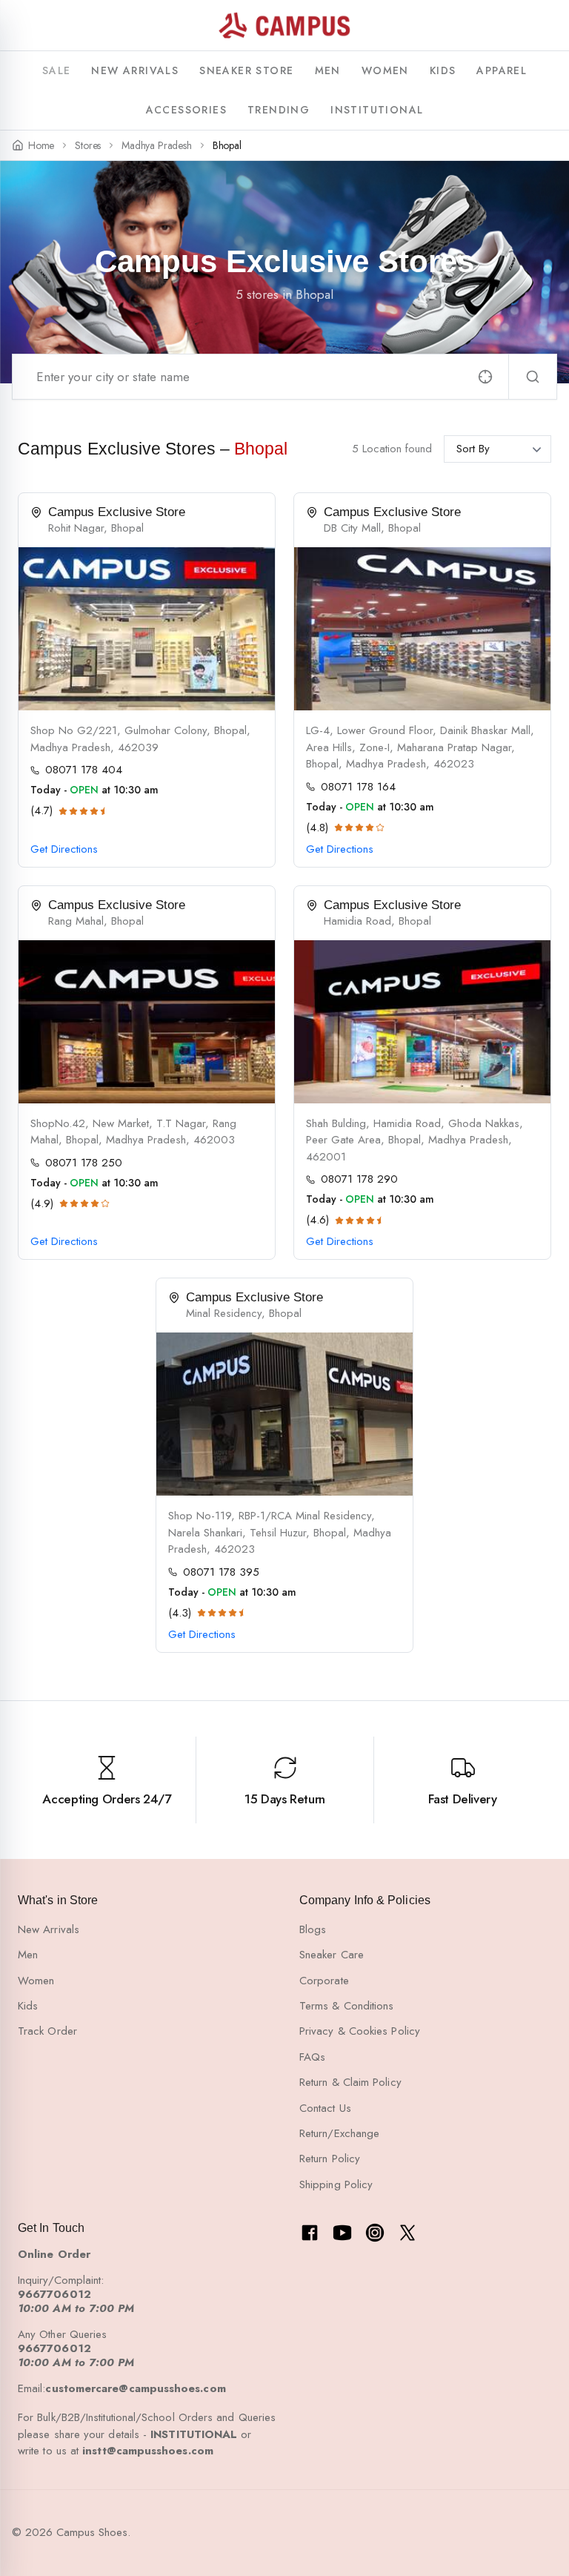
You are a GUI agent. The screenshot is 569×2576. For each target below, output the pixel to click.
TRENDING (279, 110)
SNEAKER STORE (246, 70)
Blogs (313, 1929)
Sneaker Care (332, 1955)
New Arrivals (49, 1929)
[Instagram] (375, 2233)
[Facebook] (310, 2233)
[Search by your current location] (485, 377)
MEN (328, 70)
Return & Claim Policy (350, 2082)
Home (41, 146)
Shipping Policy (336, 2184)
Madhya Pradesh (156, 146)
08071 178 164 (358, 787)
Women (36, 1981)
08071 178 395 (221, 1572)
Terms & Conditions (346, 2006)
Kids (28, 2006)
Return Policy (330, 2159)
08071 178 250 (84, 1163)
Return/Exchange (339, 2133)
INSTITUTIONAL (377, 110)
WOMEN (385, 70)
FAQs (312, 2057)
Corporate (324, 1981)
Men (28, 1955)
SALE (57, 70)
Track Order (47, 2031)
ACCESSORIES (186, 110)
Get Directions (64, 849)
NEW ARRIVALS (135, 70)
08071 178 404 (84, 770)
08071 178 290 (359, 1179)
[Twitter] (407, 2233)
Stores (88, 146)
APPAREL (502, 70)
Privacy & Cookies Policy (360, 2031)
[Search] (533, 377)
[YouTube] (342, 2233)
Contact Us (325, 2108)
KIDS (443, 70)
